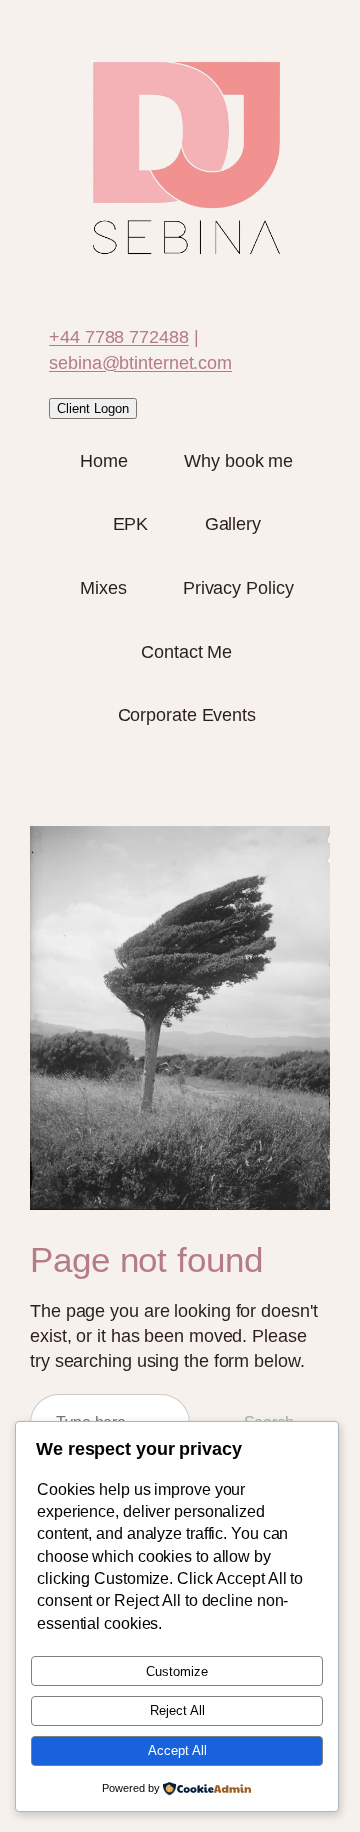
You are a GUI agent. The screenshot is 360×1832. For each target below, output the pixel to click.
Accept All (177, 1750)
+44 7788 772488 (119, 337)
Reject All (177, 1710)
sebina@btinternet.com (140, 363)
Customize (177, 1671)
